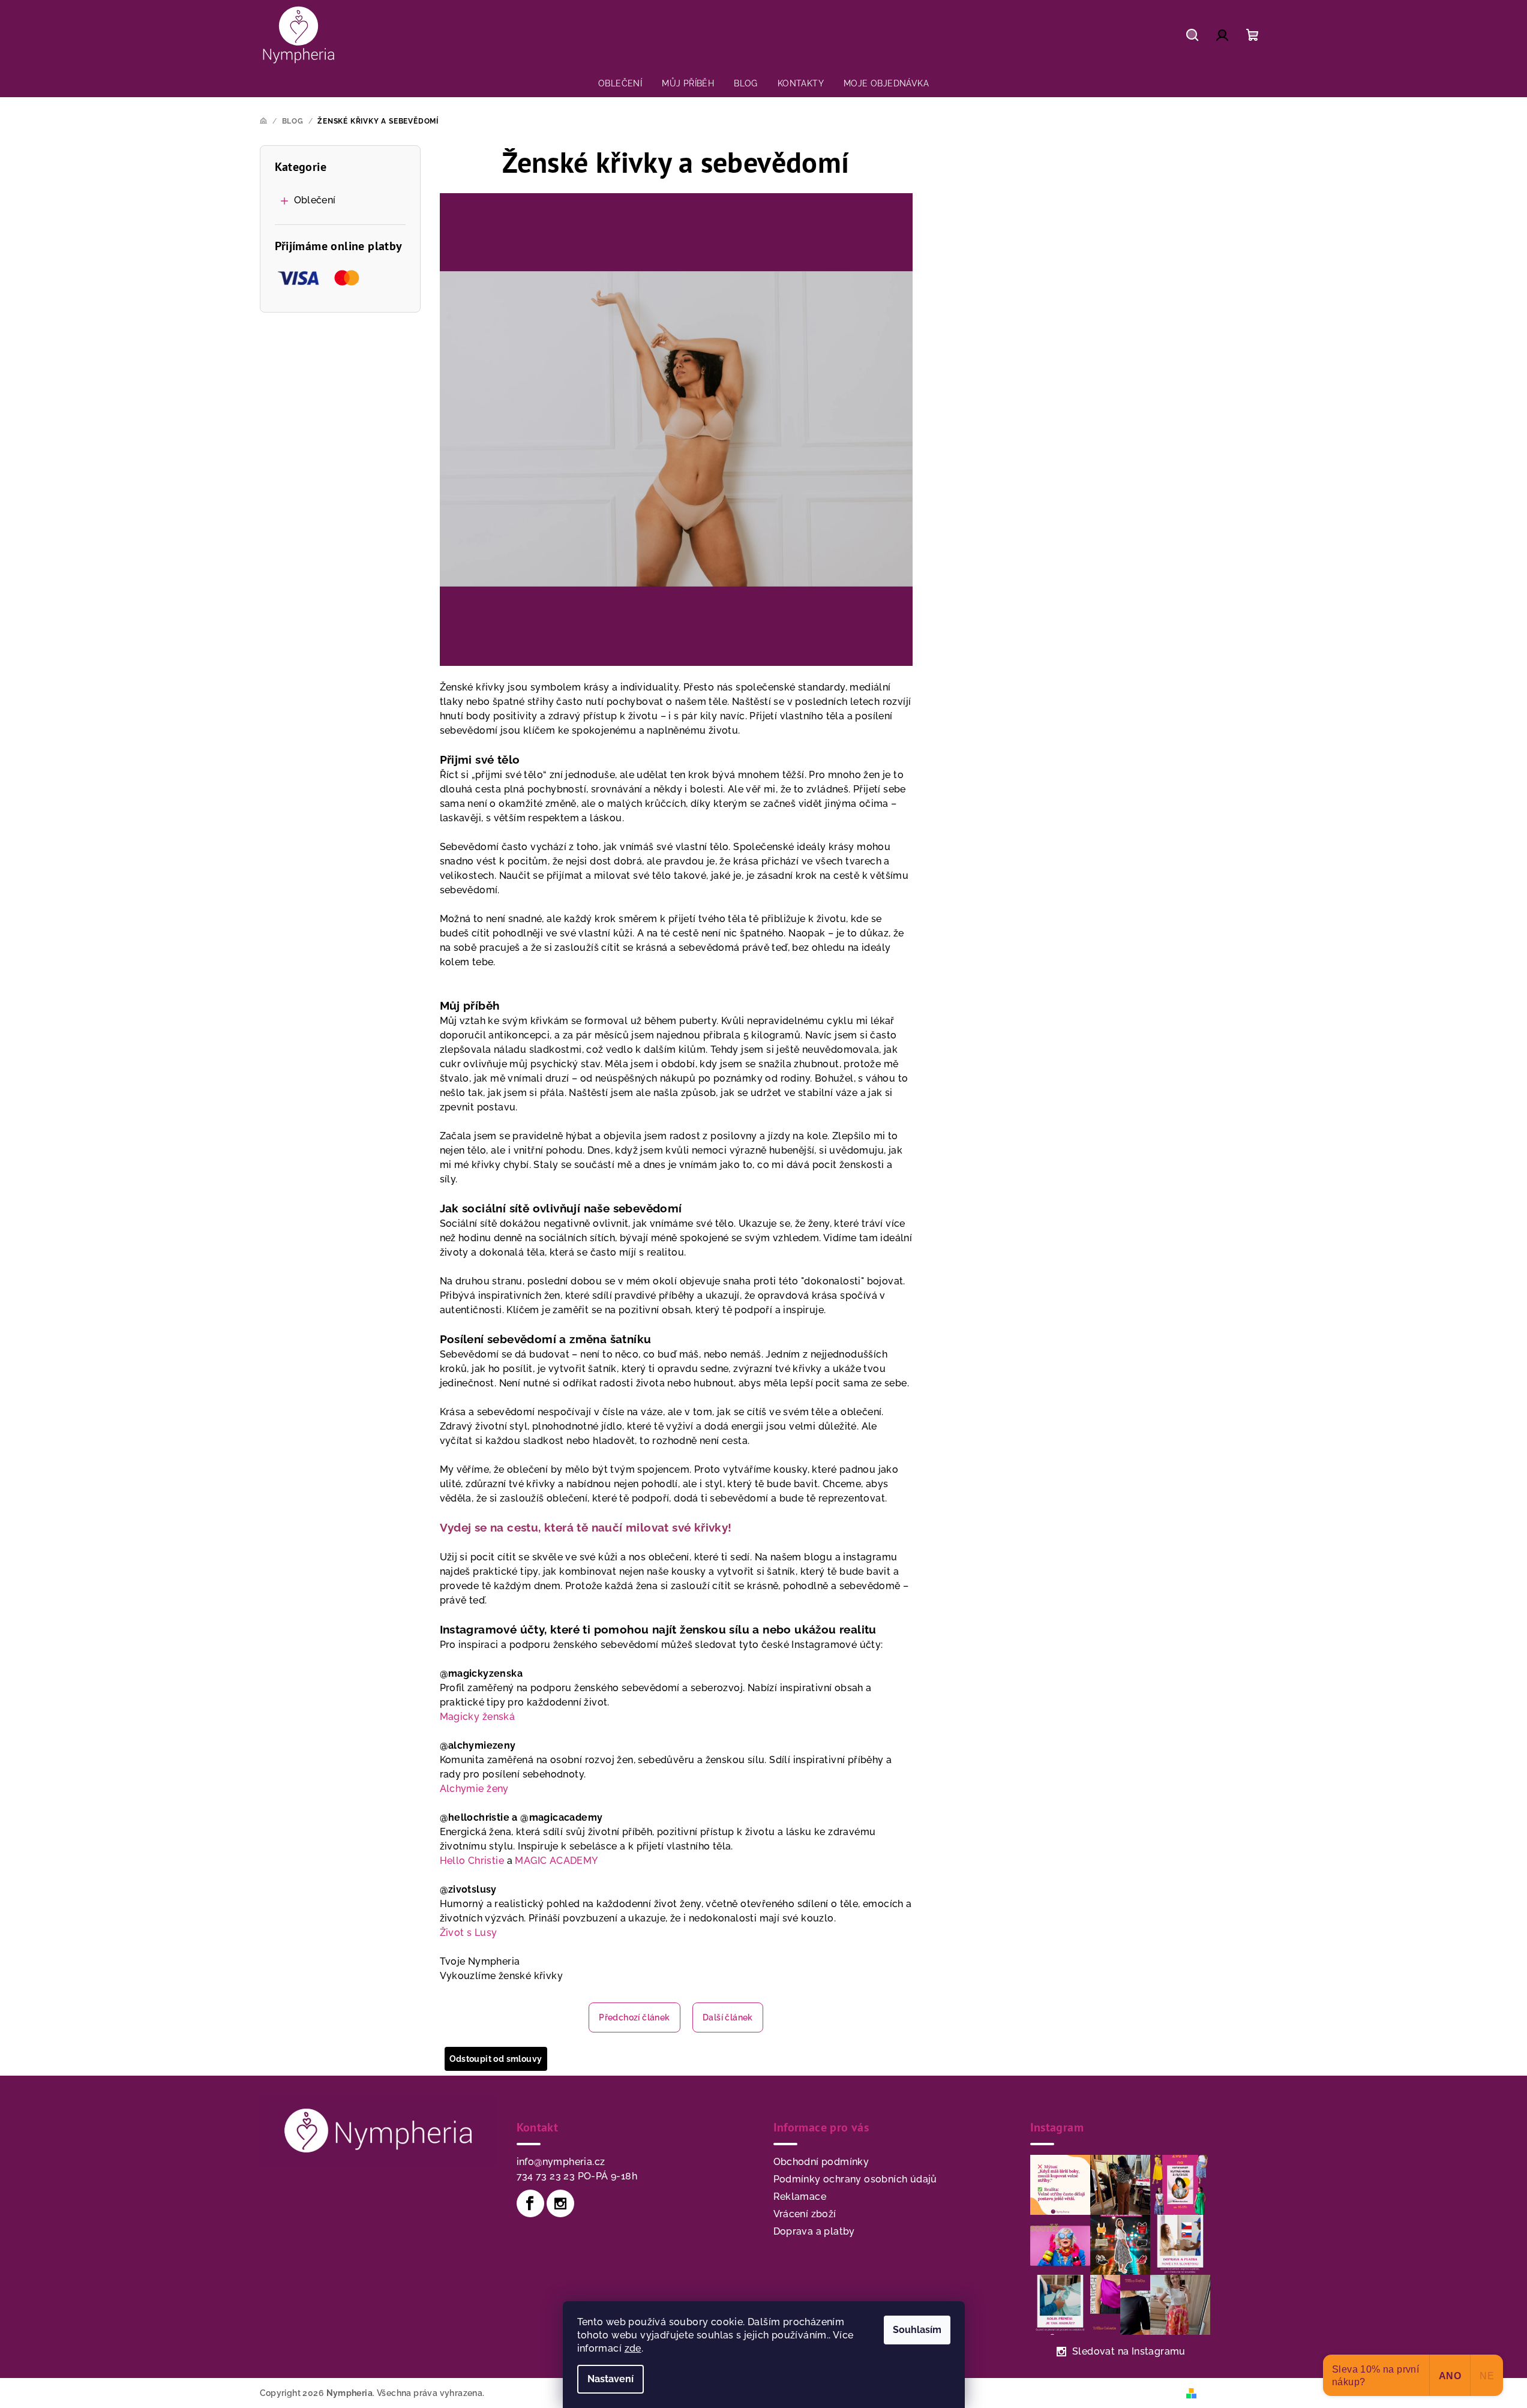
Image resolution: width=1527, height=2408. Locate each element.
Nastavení (610, 2379)
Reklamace (800, 2197)
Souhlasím (917, 2330)
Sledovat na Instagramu (1129, 2351)
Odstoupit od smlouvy (496, 2059)
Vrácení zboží (805, 2214)
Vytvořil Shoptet (1234, 2392)
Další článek (728, 2017)
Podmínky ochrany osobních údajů (855, 2179)
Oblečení (315, 200)
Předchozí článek (634, 2017)
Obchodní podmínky (821, 2162)
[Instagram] (560, 2203)
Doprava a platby (814, 2231)
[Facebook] (530, 2203)
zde (633, 2348)
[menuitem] (620, 83)
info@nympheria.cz (561, 2162)
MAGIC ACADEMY (556, 1861)
